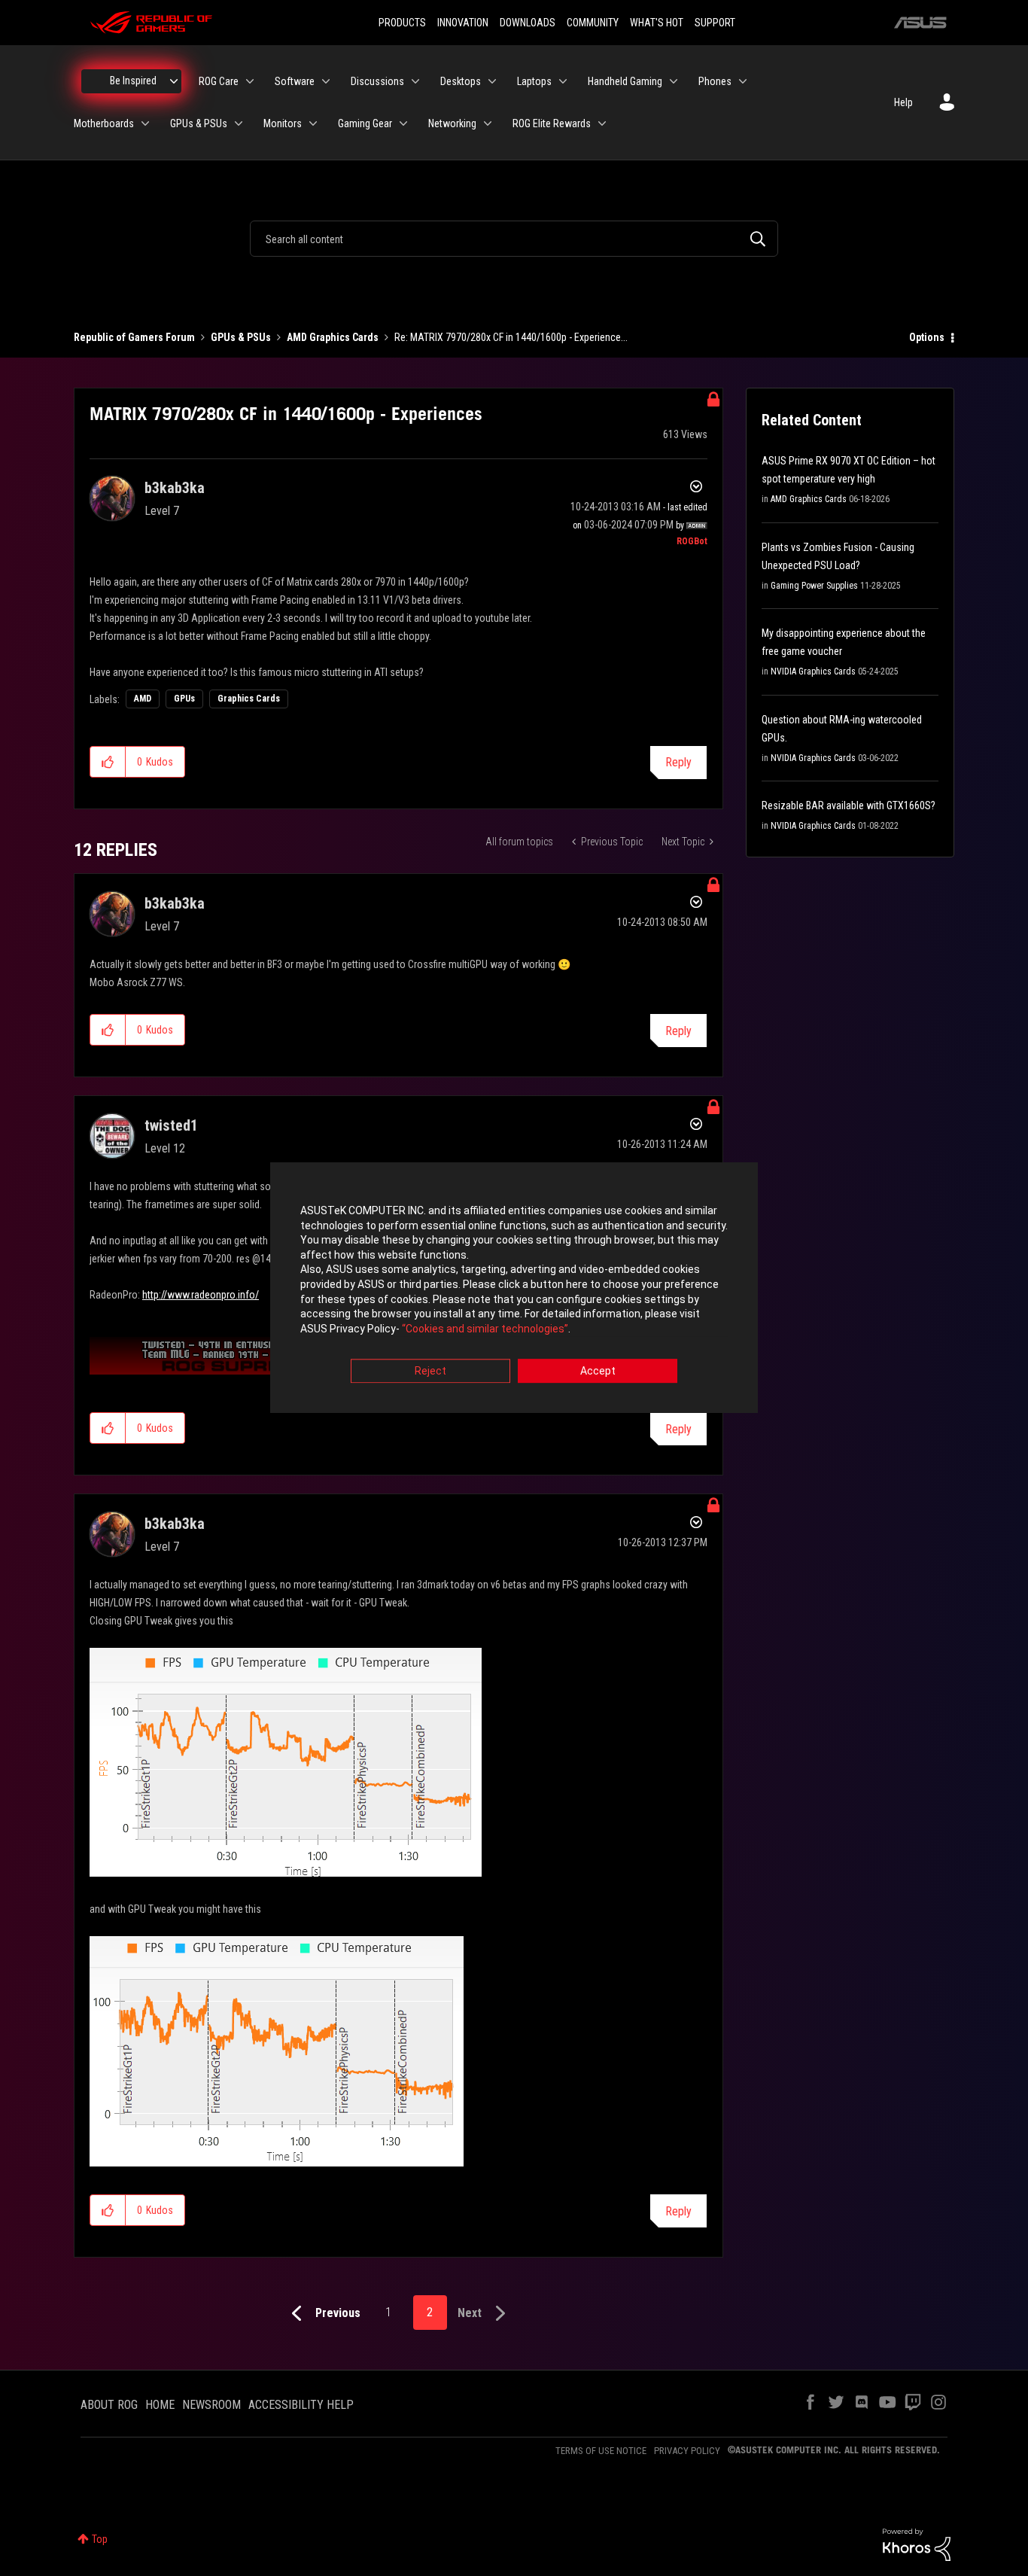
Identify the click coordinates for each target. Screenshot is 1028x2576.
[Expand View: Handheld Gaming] (674, 81)
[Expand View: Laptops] (563, 81)
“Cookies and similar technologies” (485, 1329)
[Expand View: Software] (326, 81)
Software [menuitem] (295, 81)
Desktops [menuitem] (461, 81)
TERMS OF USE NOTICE (601, 2451)
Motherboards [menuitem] (104, 123)
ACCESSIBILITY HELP (301, 2405)
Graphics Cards (249, 699)
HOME (160, 2405)
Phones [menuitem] (715, 81)
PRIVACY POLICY (687, 2451)
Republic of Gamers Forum (134, 337)
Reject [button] (430, 1372)
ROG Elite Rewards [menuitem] (552, 123)
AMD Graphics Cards (333, 337)
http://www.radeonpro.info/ (201, 1295)
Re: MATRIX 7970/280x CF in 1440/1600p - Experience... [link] (511, 337)
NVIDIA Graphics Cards (813, 671)
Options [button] (927, 337)
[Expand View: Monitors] (313, 123)
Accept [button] (598, 1372)
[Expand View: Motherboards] (145, 123)
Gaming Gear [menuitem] (365, 123)
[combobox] (514, 239)
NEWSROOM (211, 2405)
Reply (678, 762)
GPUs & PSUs (241, 337)
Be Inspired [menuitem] (133, 81)
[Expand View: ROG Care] (250, 81)
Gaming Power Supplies (814, 586)
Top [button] (100, 2539)
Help (903, 102)
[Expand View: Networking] (488, 123)
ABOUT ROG (109, 2405)
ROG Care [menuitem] (219, 81)
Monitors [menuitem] (283, 123)
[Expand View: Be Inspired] (174, 81)
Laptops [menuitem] (534, 81)
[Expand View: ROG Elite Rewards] (602, 123)
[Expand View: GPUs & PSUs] (239, 123)
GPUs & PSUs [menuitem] (199, 123)
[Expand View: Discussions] (415, 81)
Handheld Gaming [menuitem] (625, 81)
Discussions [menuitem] (377, 81)
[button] (108, 762)
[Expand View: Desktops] (492, 81)
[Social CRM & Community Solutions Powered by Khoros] (917, 2544)
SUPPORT (715, 23)
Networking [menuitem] (452, 123)
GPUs (184, 699)
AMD (143, 699)
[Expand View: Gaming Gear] (403, 123)
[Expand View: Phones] (743, 81)
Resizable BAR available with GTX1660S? (849, 805)
